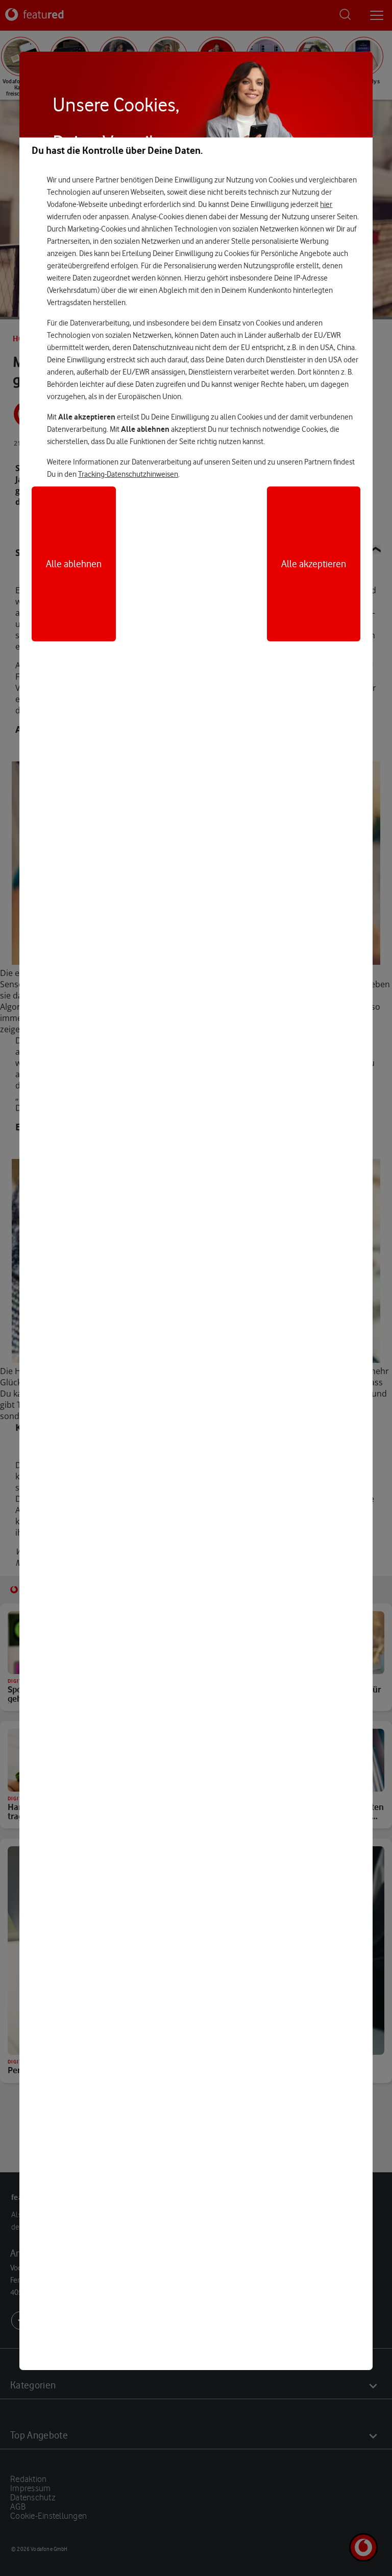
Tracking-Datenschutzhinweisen (128, 474)
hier (326, 204)
